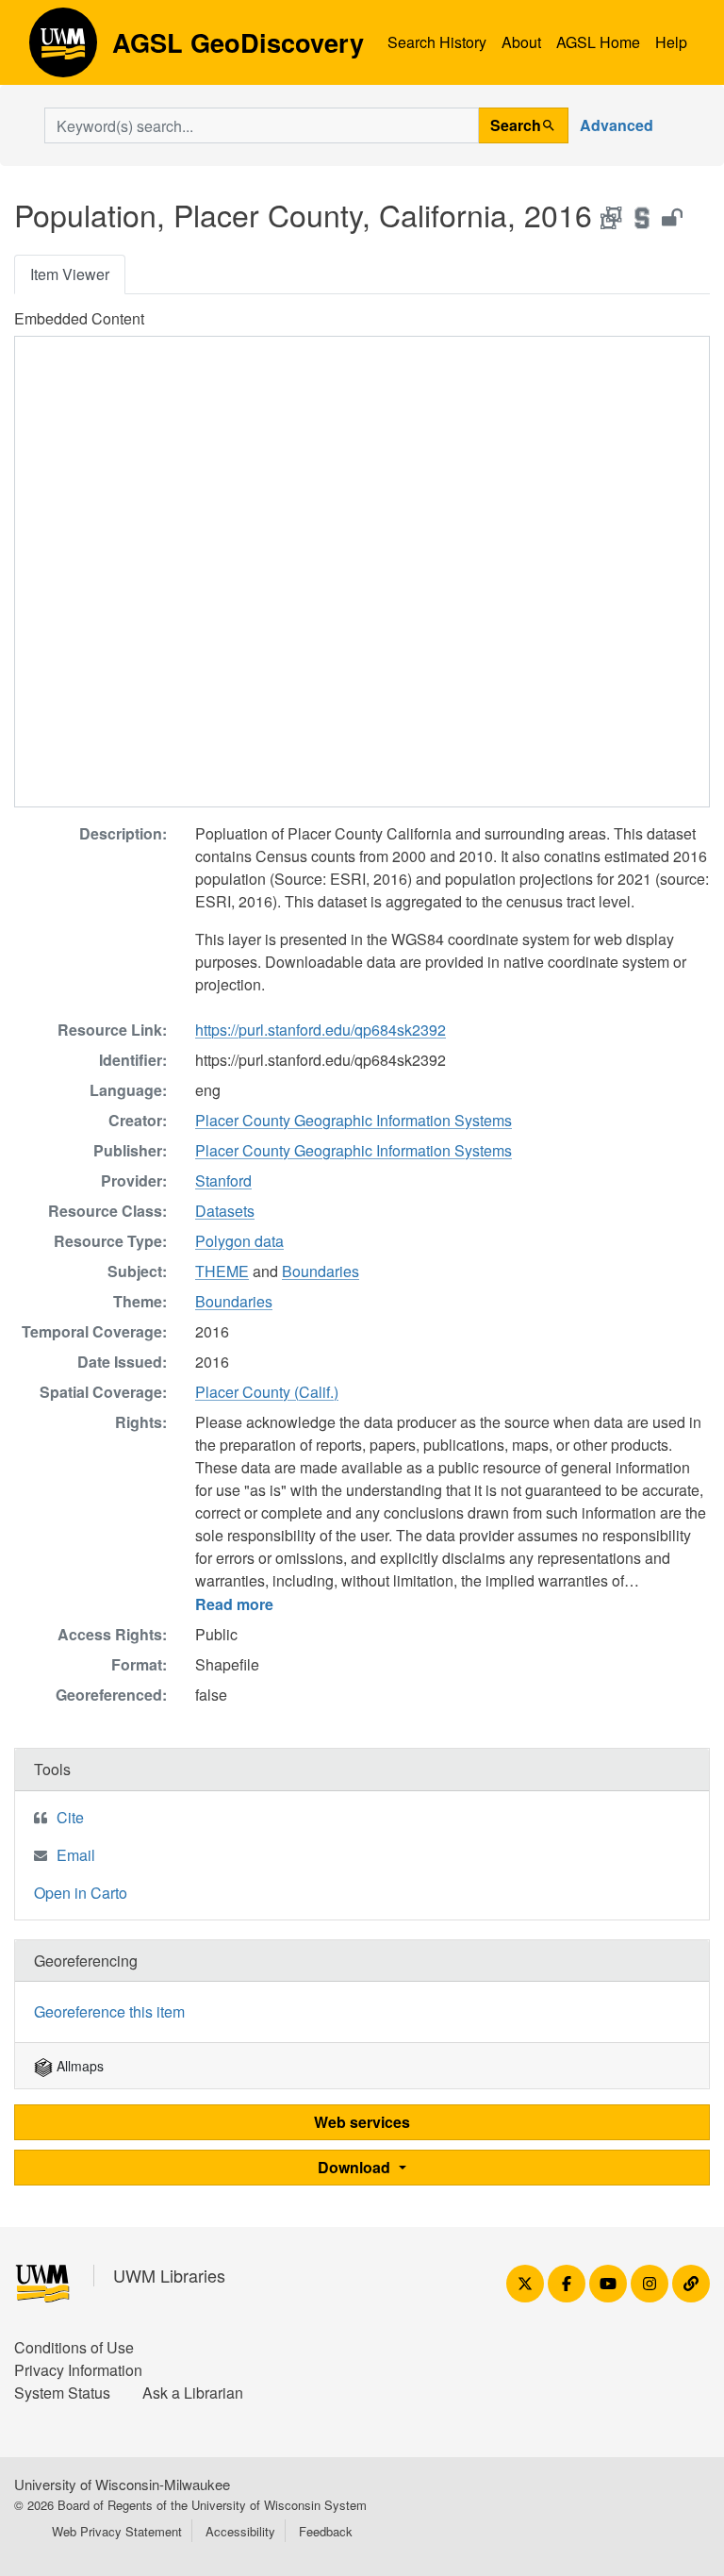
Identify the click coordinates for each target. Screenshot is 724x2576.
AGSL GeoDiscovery (63, 49)
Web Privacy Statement (117, 2531)
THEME (222, 1271)
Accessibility (240, 2531)
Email (76, 1855)
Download (356, 2167)
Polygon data (239, 1241)
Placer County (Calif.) (267, 1392)
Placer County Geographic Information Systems (354, 1120)
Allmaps (78, 2066)
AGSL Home (598, 42)
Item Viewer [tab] (70, 274)
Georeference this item (109, 2011)
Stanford (223, 1180)
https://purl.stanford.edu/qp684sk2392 (321, 1030)
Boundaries (321, 1271)
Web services (362, 2122)
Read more (234, 1604)
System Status (62, 2393)
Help (671, 42)
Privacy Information (78, 2370)
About (521, 42)
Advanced (617, 125)
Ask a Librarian (193, 2393)
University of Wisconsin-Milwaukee (122, 2484)
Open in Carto (81, 1893)
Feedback (326, 2531)
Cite (70, 1817)
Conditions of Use (74, 2347)
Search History (437, 42)
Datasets (225, 1211)
